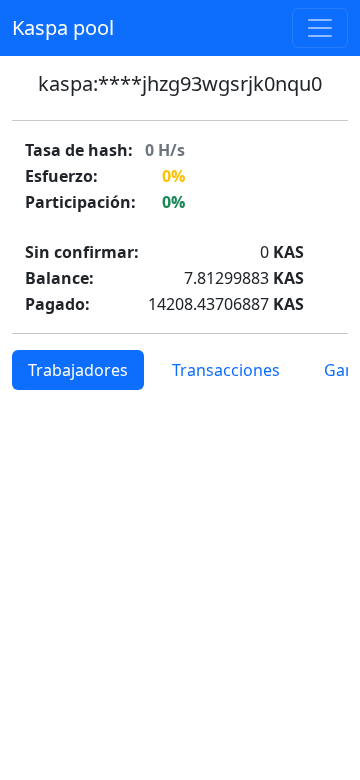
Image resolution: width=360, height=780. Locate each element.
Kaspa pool (63, 27)
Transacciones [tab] (226, 370)
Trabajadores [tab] (78, 370)
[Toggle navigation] (320, 28)
